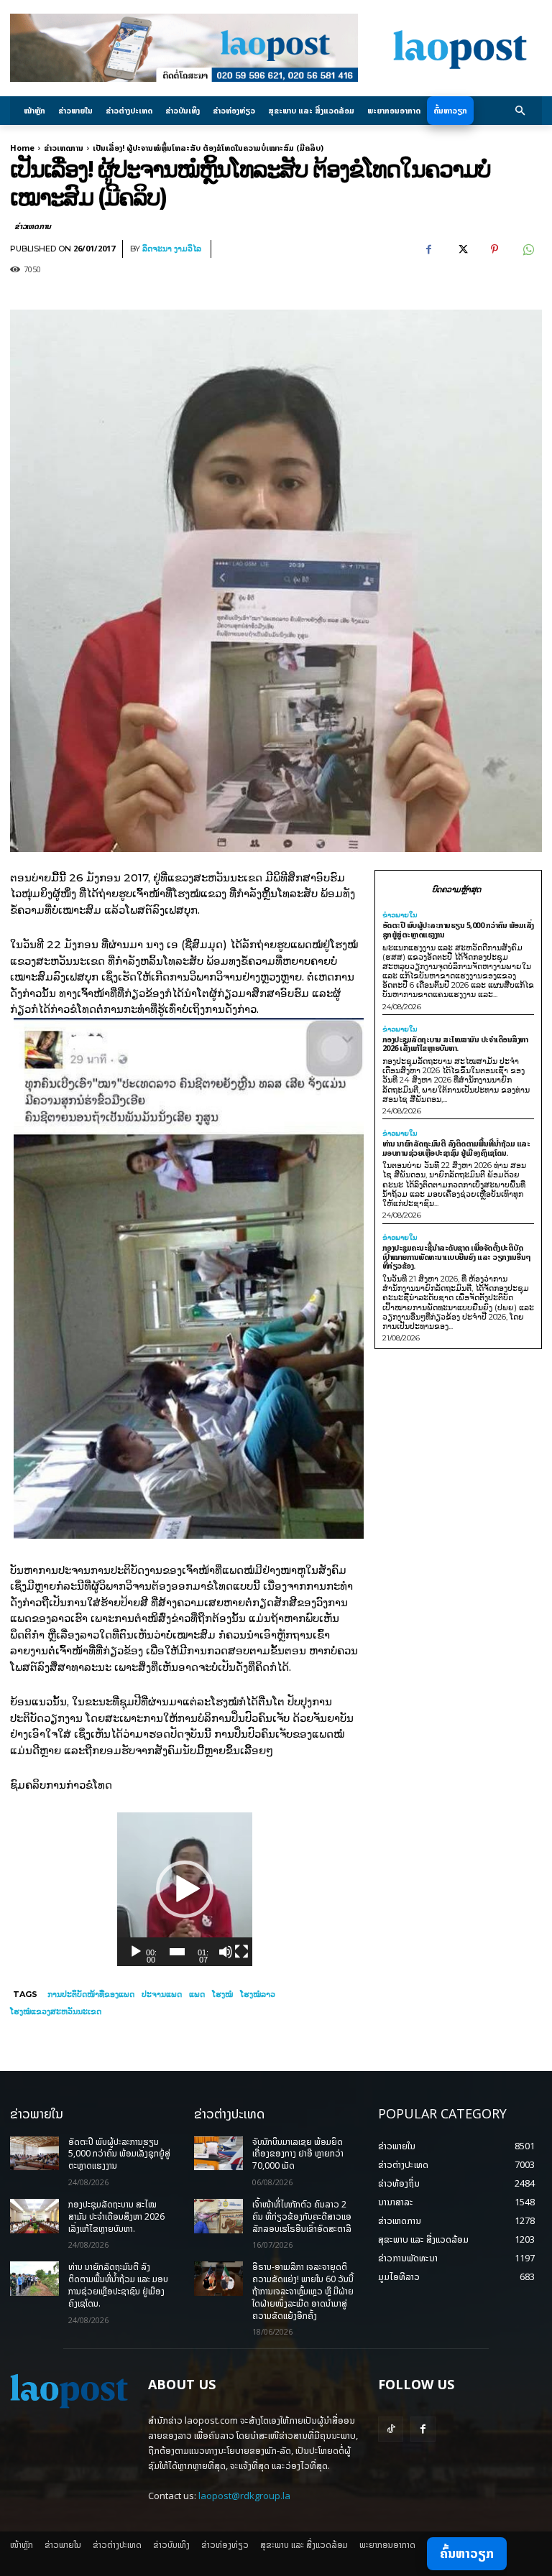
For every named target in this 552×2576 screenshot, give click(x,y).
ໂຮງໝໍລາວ (258, 1994)
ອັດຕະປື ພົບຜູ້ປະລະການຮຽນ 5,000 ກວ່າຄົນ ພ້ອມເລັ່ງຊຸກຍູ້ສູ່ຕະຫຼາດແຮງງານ (458, 930)
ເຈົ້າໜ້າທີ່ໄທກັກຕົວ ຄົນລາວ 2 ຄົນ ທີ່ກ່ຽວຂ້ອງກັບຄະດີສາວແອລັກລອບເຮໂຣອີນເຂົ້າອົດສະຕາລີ (302, 2216)
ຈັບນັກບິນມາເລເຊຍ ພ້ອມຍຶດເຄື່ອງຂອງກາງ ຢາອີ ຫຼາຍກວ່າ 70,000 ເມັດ (298, 2154)
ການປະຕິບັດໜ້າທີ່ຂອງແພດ (91, 1994)
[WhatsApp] (528, 249)
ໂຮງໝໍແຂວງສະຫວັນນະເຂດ (56, 2011)
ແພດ (197, 1994)
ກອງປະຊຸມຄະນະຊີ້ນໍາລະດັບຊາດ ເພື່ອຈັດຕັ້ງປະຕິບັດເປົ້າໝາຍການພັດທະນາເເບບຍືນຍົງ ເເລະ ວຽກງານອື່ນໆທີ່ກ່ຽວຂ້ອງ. (457, 1256)
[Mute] (226, 1952)
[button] (521, 111)
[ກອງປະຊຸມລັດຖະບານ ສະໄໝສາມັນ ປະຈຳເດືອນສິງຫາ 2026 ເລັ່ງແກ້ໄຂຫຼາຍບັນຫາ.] (34, 2216)
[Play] (136, 1952)
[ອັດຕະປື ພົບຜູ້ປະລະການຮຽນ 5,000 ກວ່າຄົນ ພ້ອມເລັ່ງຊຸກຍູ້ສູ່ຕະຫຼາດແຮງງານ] (34, 2154)
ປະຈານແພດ (162, 1994)
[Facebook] (428, 249)
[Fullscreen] (241, 1952)
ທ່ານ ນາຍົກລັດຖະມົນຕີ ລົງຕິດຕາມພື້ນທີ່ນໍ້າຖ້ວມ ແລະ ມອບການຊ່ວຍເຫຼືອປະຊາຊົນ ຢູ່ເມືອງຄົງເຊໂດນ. (456, 1148)
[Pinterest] (494, 249)
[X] (461, 249)
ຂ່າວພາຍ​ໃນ (400, 915)
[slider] (178, 1952)
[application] (185, 1889)
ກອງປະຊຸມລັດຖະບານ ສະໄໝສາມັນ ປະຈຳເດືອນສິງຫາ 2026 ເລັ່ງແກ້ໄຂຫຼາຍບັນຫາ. (455, 1044)
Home (22, 148)
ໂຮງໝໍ (222, 1994)
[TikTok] (391, 2429)
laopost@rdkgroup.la (244, 2496)
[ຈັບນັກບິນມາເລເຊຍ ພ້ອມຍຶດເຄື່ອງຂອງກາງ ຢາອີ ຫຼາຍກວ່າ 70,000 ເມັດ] (218, 2154)
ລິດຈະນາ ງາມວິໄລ (172, 249)
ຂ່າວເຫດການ (64, 148)
